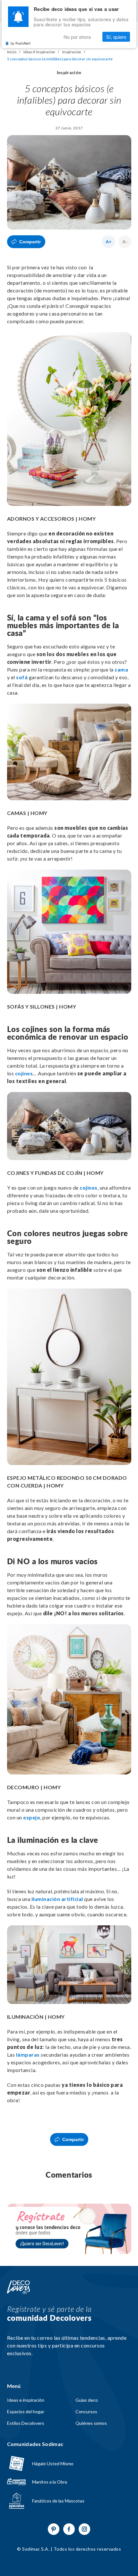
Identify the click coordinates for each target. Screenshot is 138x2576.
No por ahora (77, 37)
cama (121, 669)
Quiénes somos (91, 2423)
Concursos (86, 2412)
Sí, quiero (116, 37)
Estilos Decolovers (26, 2423)
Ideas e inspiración (26, 2400)
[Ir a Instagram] (84, 2529)
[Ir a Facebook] (69, 2529)
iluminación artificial (57, 1899)
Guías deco (87, 2400)
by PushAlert (21, 43)
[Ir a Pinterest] (54, 2529)
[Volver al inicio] (19, 2287)
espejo (32, 1817)
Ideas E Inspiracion (39, 52)
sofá (22, 677)
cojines (24, 1073)
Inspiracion (72, 52)
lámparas (28, 2055)
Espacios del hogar (26, 2412)
